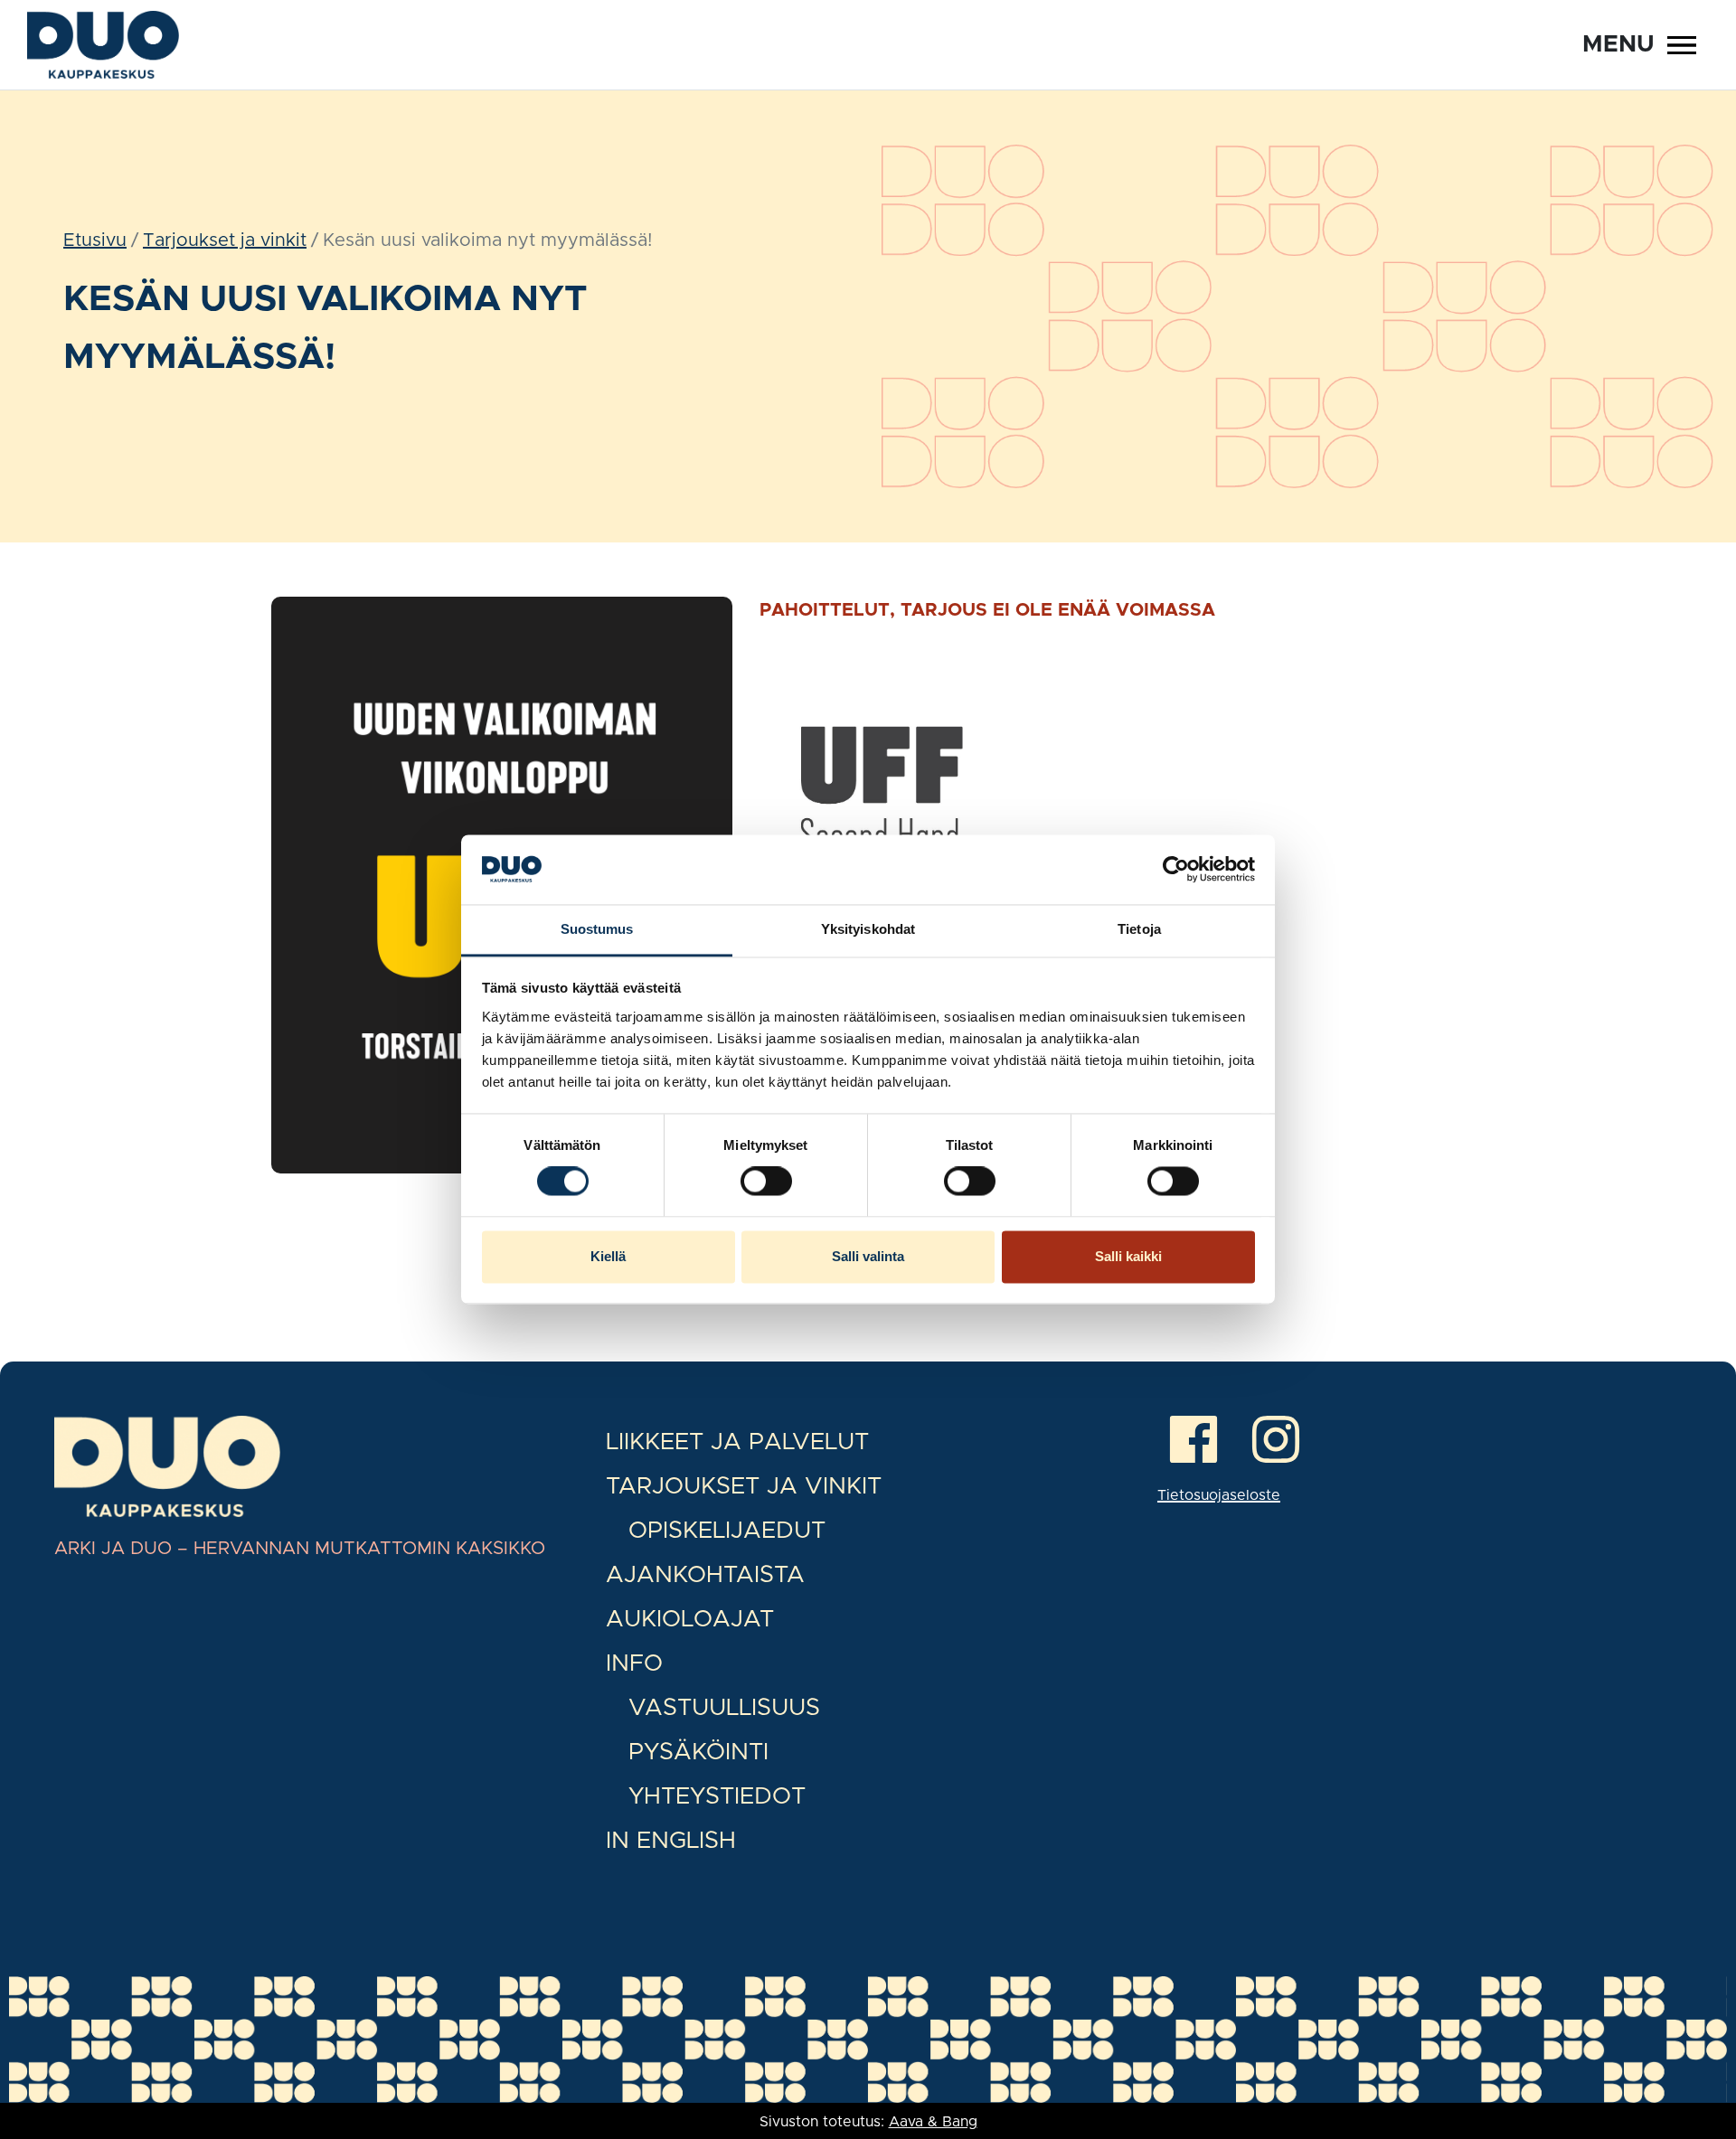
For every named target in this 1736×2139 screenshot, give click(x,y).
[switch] (766, 1182)
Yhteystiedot (717, 1796)
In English (671, 1841)
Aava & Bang (933, 2122)
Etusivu (95, 240)
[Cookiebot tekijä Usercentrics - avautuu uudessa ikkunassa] (1176, 870)
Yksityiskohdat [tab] (868, 929)
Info (634, 1663)
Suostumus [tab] (597, 929)
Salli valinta (868, 1256)
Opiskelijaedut (727, 1531)
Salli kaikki (1128, 1256)
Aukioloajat (690, 1619)
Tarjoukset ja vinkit (225, 240)
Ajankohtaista (705, 1575)
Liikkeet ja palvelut (737, 1442)
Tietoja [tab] (1139, 929)
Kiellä (608, 1256)
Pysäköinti (698, 1752)
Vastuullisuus (724, 1708)
